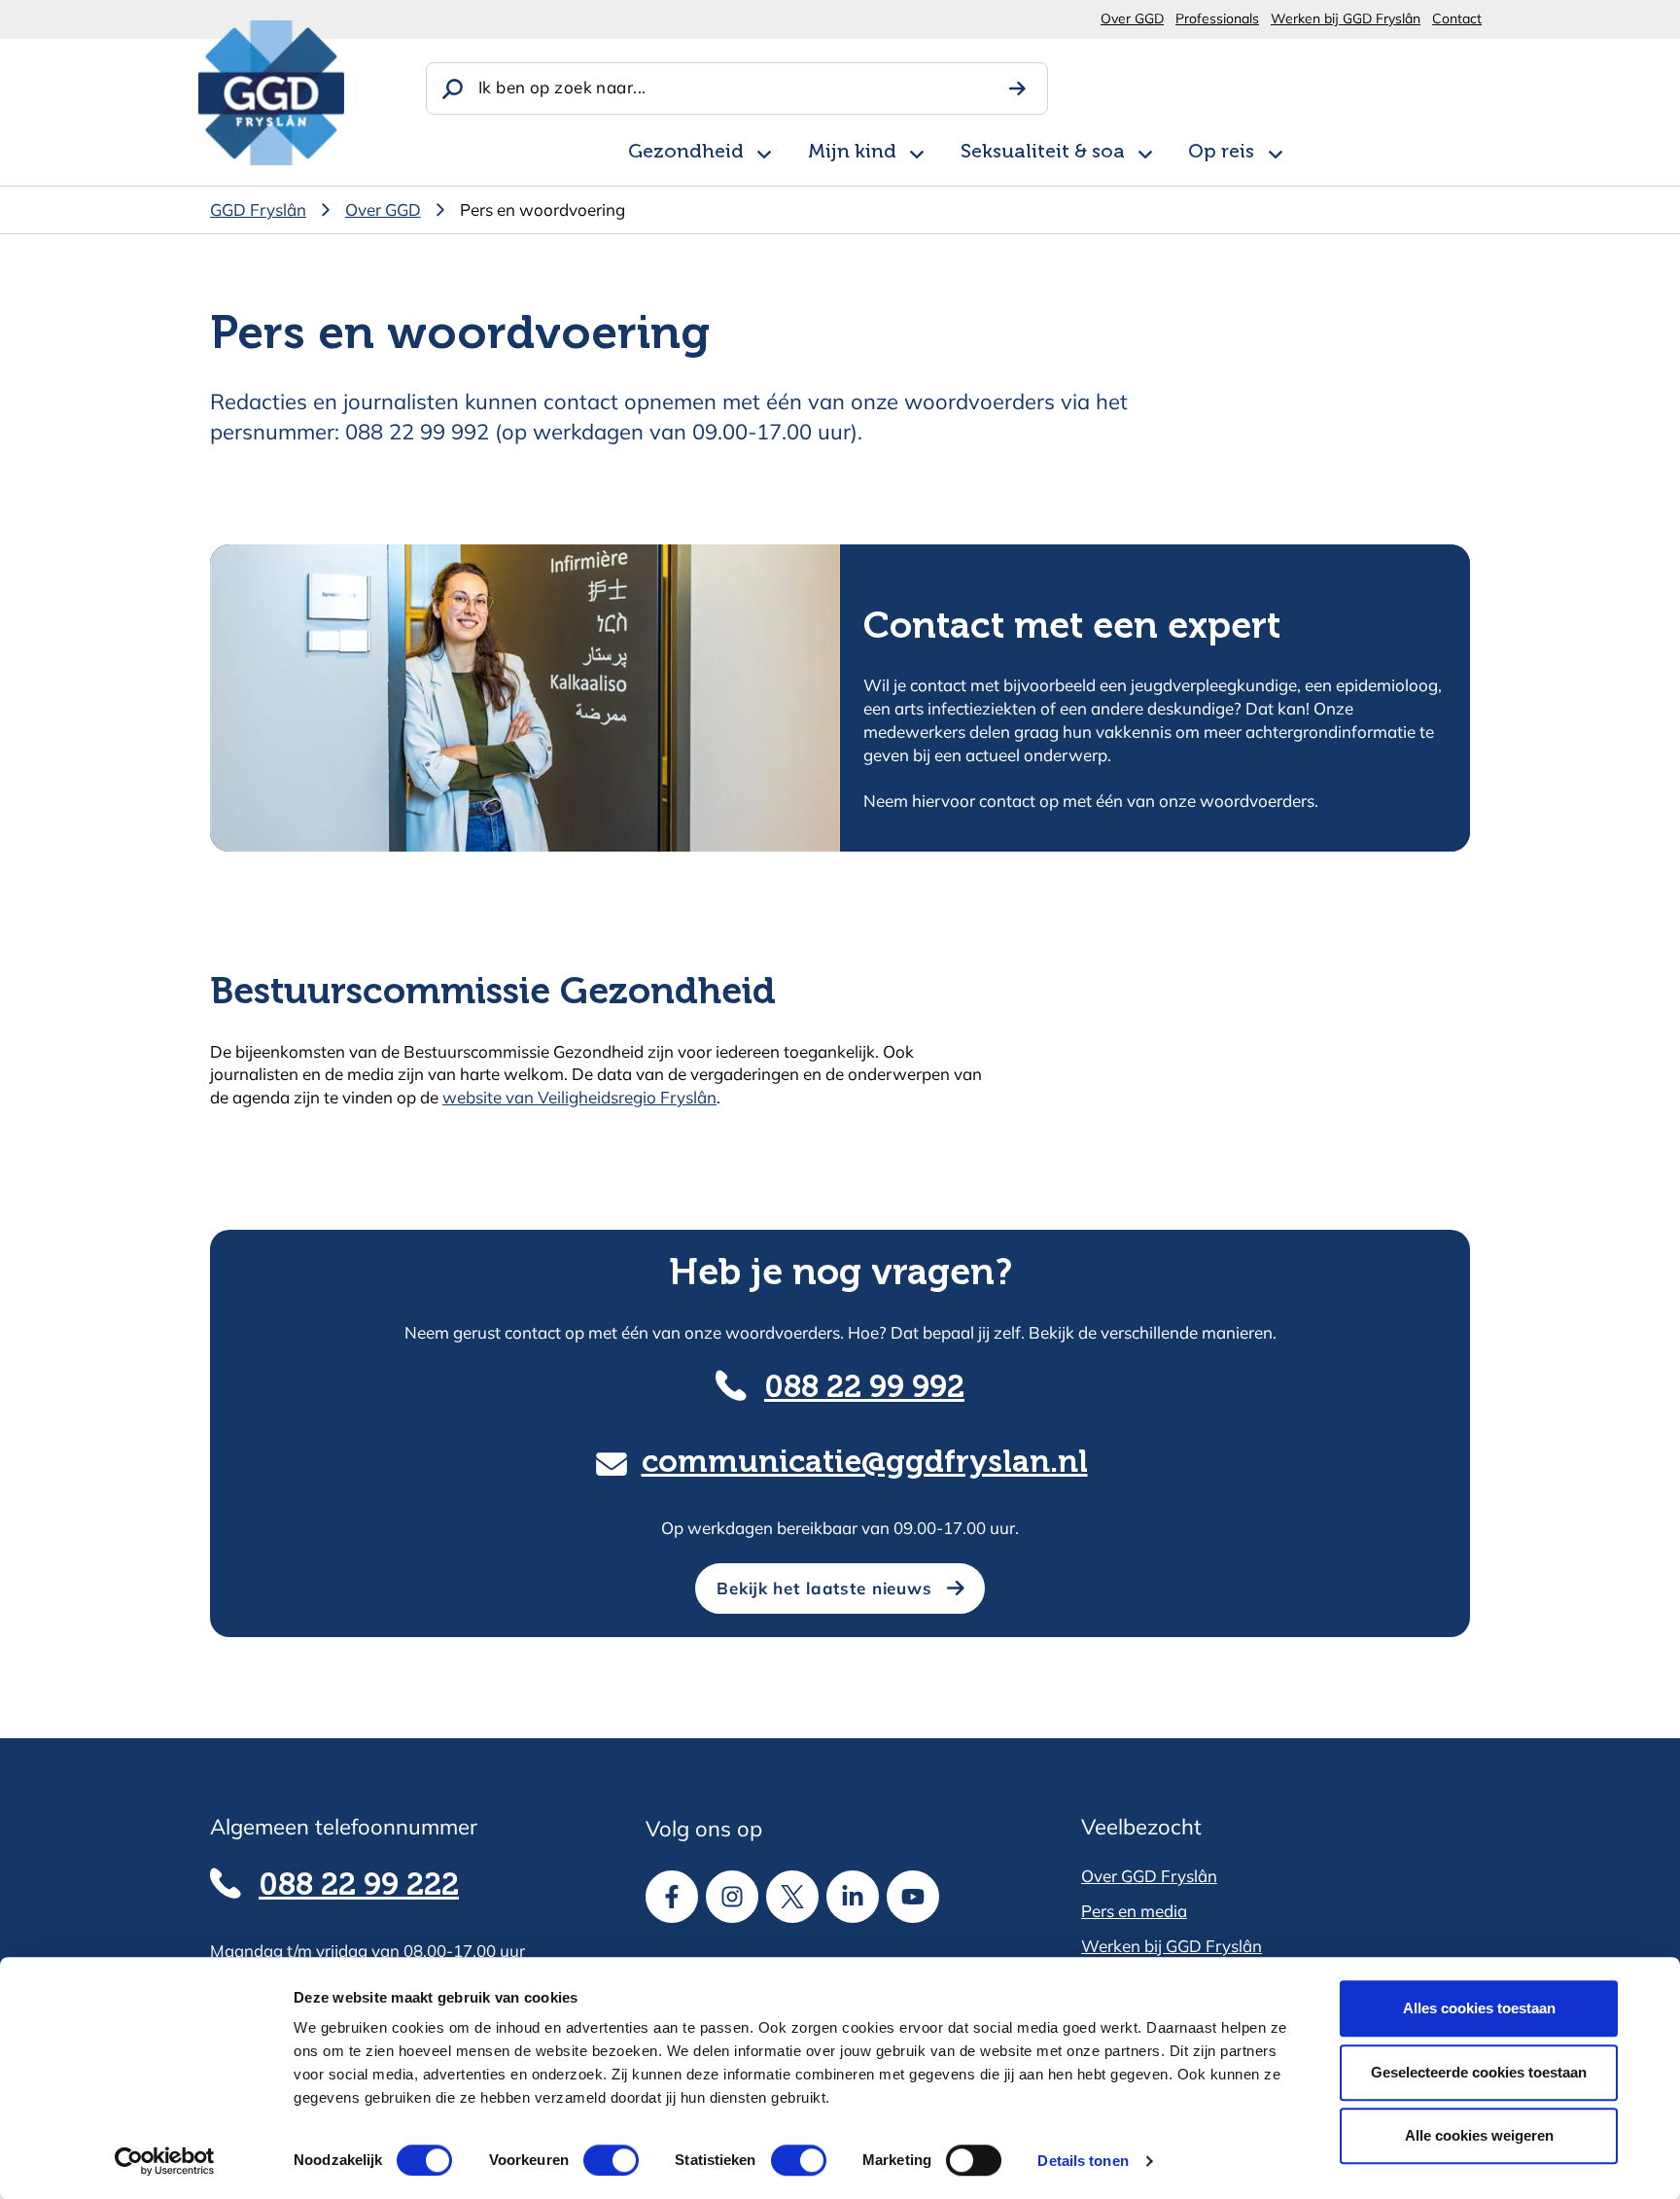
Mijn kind (852, 153)
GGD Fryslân (258, 209)
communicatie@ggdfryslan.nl (865, 1463)
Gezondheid (686, 153)
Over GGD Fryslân (1149, 1876)
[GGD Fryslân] (271, 93)
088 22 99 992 (864, 1388)
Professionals (1217, 18)
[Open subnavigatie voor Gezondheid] (764, 151)
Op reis (1221, 153)
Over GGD (1132, 18)
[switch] (594, 2160)
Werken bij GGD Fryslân (1346, 18)
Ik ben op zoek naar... (562, 87)
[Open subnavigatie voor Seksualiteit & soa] (1145, 151)
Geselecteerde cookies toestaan (1479, 2072)
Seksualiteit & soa (1043, 153)
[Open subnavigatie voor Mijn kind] (917, 151)
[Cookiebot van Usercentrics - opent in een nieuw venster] (165, 2161)
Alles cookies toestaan (1479, 2008)
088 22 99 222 (359, 1886)
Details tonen (1083, 2161)
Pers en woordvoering (542, 209)
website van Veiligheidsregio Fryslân (579, 1097)
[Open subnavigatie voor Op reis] (1276, 151)
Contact (1457, 18)
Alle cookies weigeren (1479, 2135)
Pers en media (1134, 1911)
